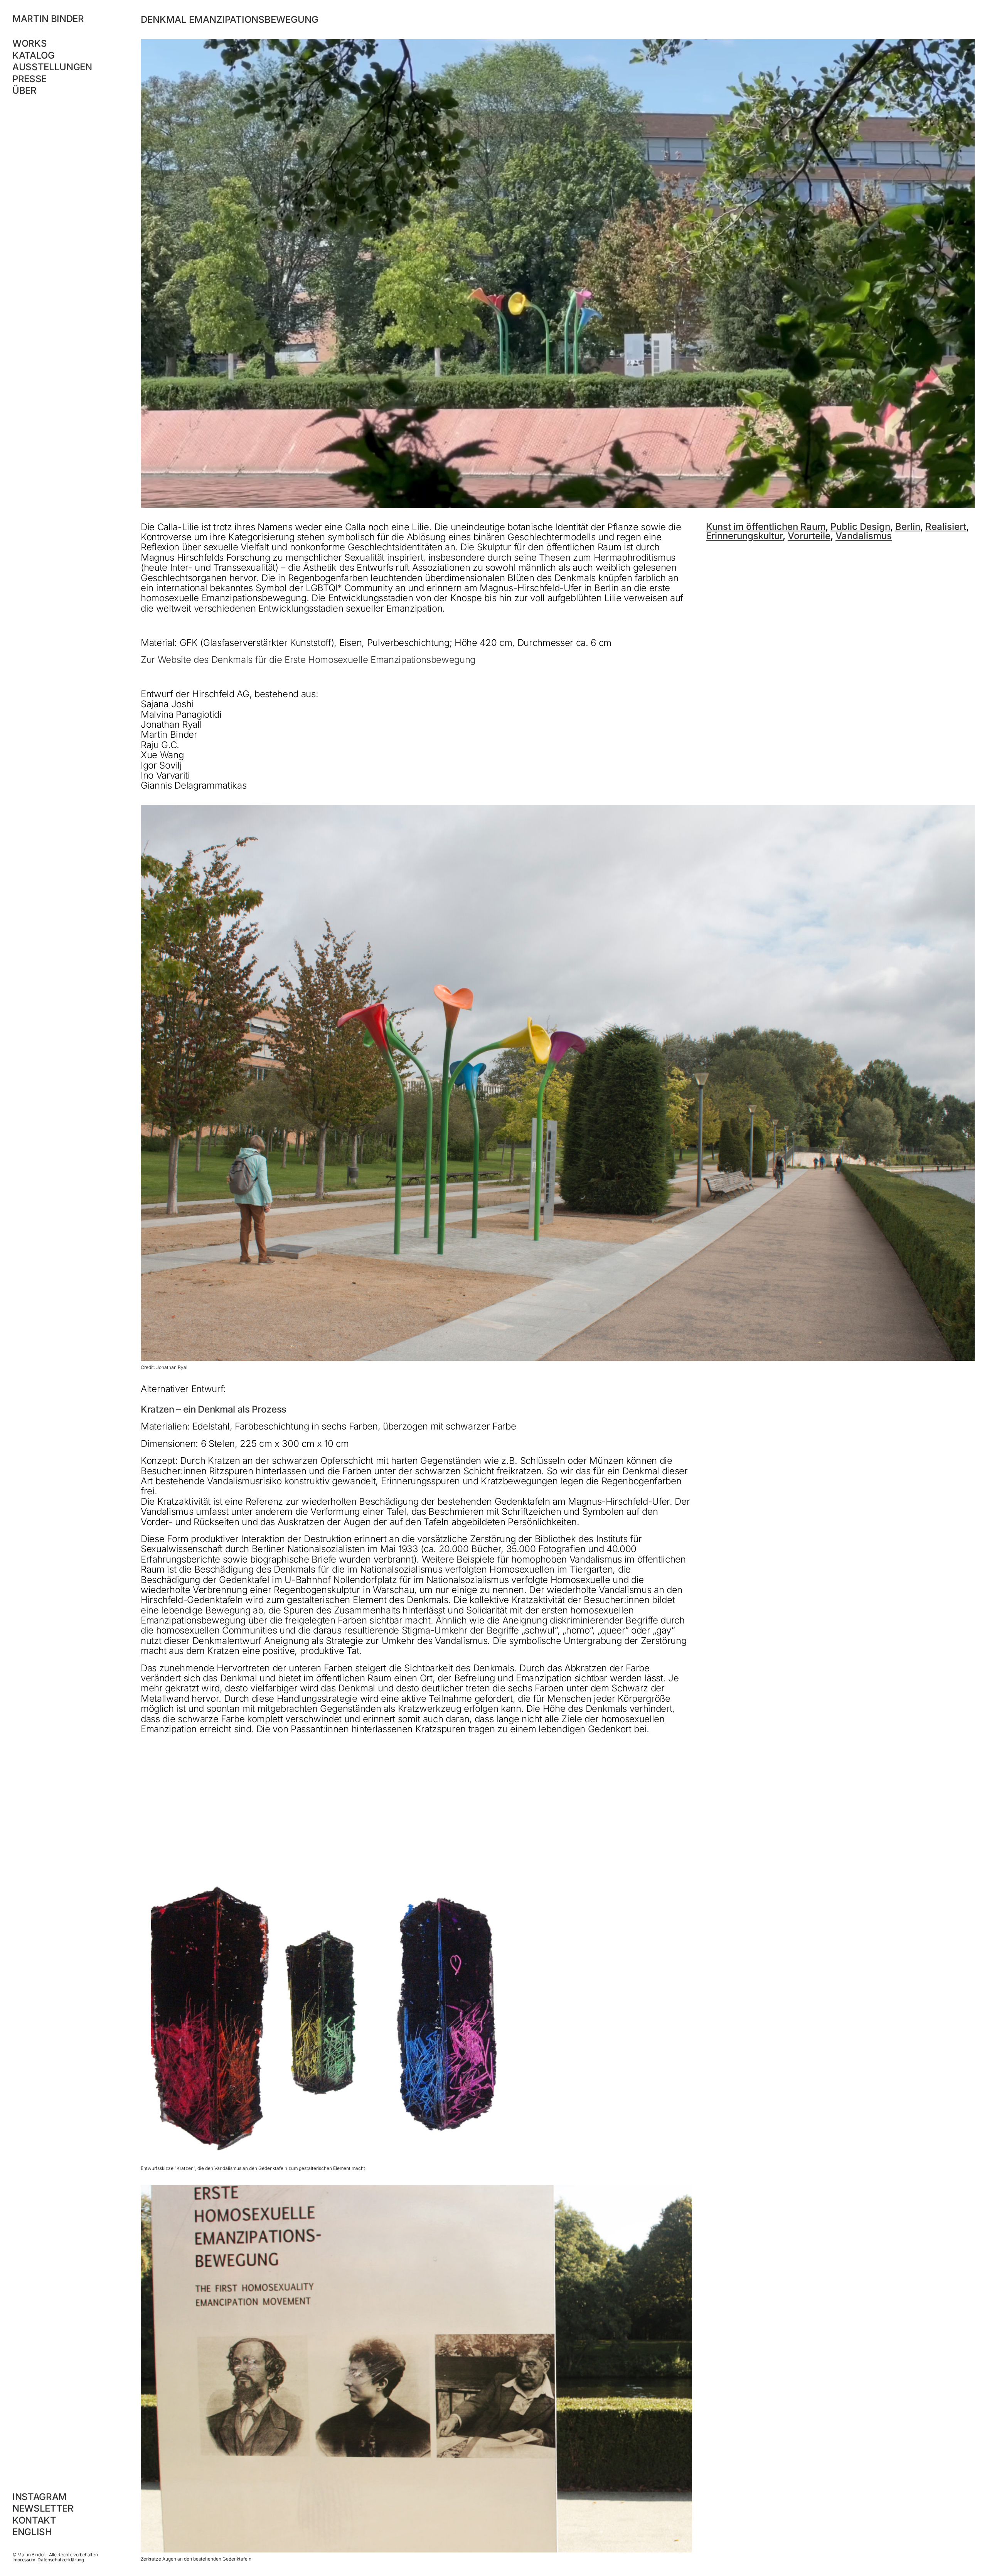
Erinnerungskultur (744, 536)
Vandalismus (864, 536)
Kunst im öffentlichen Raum (766, 527)
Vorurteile (809, 536)
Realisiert (946, 527)
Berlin (908, 527)
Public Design (860, 527)
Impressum (24, 2560)
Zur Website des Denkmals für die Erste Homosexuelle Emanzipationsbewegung (308, 660)
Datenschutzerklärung (61, 2560)
